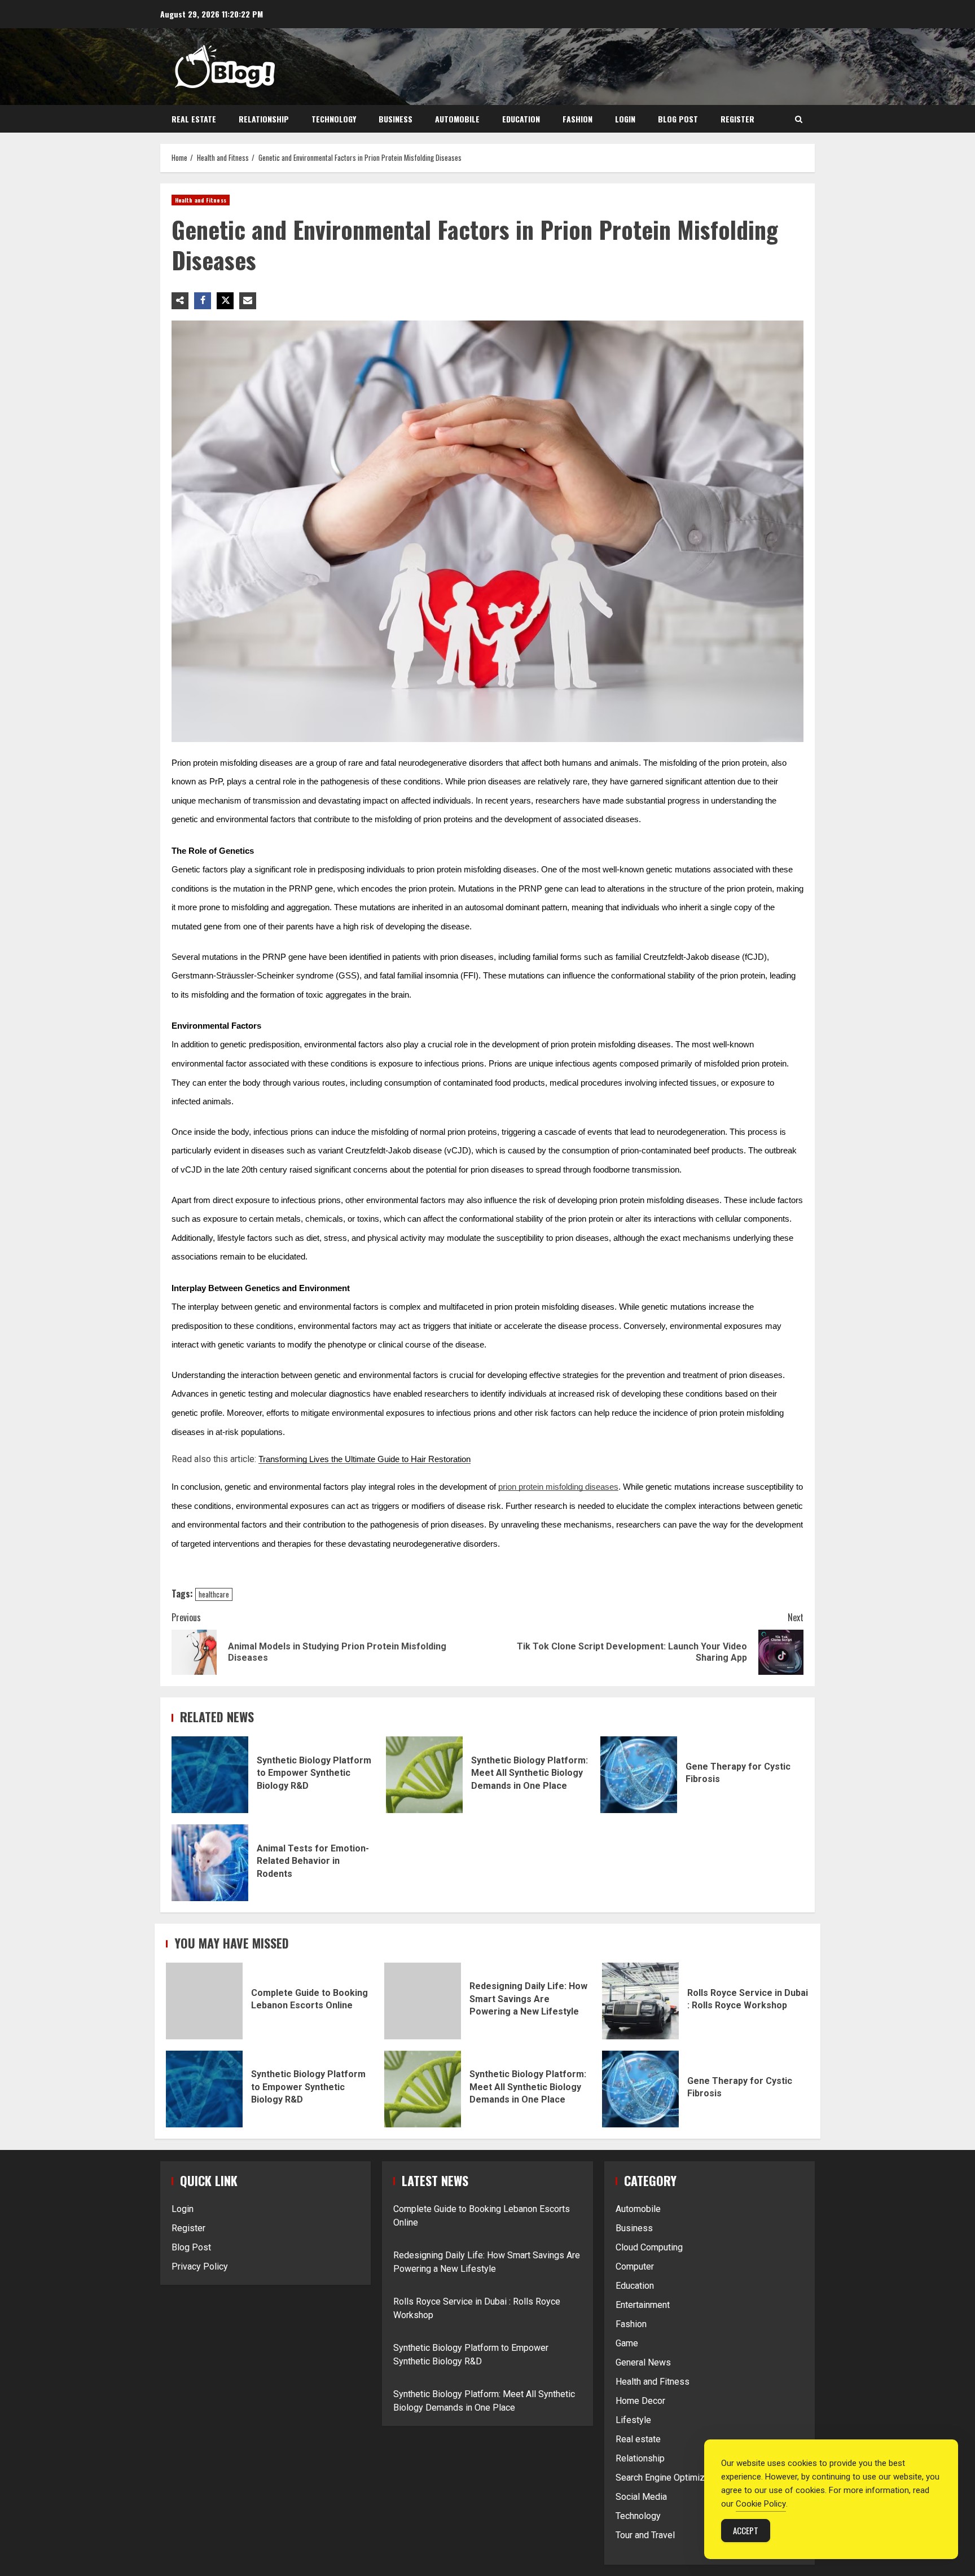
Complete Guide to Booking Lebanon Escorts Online (204, 2001)
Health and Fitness (201, 200)
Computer (635, 2266)
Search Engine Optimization (670, 2478)
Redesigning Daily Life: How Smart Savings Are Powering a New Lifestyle (423, 2001)
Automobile (457, 119)
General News (643, 2362)
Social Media (641, 2497)
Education (521, 119)
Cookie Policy (761, 2504)
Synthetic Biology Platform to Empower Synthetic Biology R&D (210, 1775)
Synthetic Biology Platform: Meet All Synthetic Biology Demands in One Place (424, 1775)
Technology (334, 119)
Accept (746, 2530)
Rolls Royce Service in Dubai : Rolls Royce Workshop (640, 2001)
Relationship (264, 119)
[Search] (799, 119)
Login (625, 119)
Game (627, 2343)
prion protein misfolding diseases (558, 1487)
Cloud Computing (649, 2247)
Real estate (194, 119)
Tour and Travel (645, 2535)
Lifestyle (633, 2420)
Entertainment (643, 2305)
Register (737, 119)
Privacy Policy (200, 2266)
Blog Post (678, 119)
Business (396, 119)
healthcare (214, 1594)
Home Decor (640, 2401)
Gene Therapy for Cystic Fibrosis (639, 1775)
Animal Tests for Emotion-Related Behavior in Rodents (210, 1863)
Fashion (577, 119)
